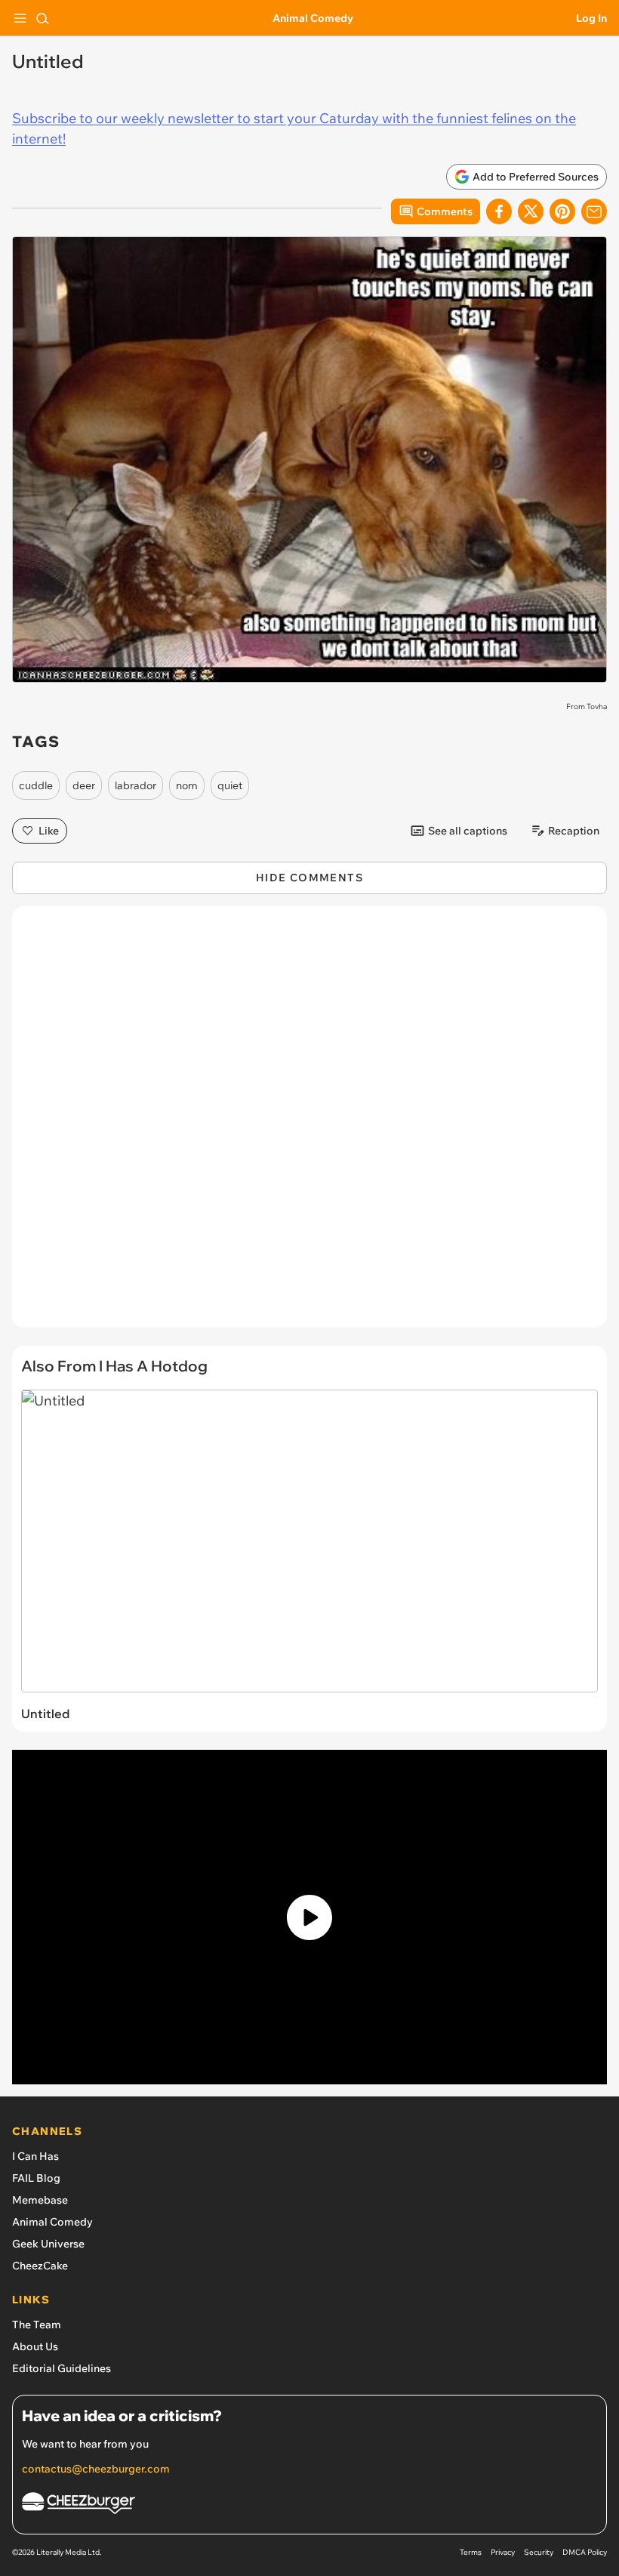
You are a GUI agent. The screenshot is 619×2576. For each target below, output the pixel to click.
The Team (37, 2325)
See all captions (468, 831)
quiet (230, 785)
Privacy (503, 2552)
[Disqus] (309, 1124)
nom (187, 785)
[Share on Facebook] (499, 211)
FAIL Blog (36, 2178)
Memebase (40, 2200)
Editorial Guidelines (62, 2368)
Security (539, 2552)
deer (84, 785)
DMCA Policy (585, 2552)
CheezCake (40, 2266)
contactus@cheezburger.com (96, 2469)
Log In (591, 18)
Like (49, 831)
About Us (35, 2346)
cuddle (36, 785)
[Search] (42, 18)
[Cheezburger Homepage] (309, 2505)
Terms (471, 2552)
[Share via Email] (594, 211)
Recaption (574, 831)
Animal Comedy (313, 18)
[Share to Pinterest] (562, 211)
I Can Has (35, 2156)
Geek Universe (48, 2244)
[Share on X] (531, 211)
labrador (136, 785)
